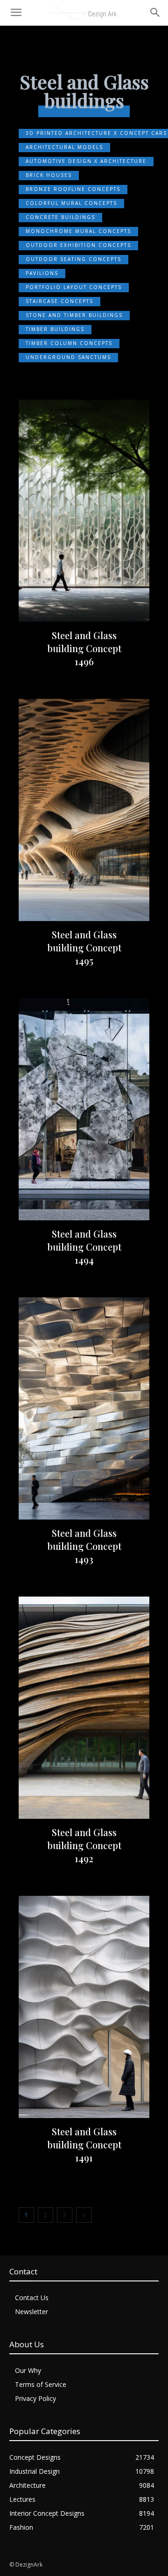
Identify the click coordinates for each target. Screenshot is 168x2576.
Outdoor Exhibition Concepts (78, 245)
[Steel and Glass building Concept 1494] (84, 1109)
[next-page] (84, 2215)
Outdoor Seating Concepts (73, 259)
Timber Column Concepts (69, 343)
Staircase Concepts (59, 301)
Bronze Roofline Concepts (73, 189)
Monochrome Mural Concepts (78, 231)
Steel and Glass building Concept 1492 (84, 1845)
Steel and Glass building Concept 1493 (84, 1546)
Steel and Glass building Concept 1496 (84, 648)
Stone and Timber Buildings (74, 315)
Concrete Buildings (60, 217)
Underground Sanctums (68, 357)
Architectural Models (64, 147)
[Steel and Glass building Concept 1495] (84, 810)
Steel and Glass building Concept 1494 (84, 1247)
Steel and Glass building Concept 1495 (84, 947)
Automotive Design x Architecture (86, 161)
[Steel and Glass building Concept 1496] (84, 511)
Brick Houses (49, 175)
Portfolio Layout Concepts (74, 287)
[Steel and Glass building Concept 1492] (84, 1708)
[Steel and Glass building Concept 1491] (84, 2007)
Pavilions (42, 273)
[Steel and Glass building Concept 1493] (84, 1408)
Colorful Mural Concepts (71, 203)
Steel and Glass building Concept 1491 (84, 2144)
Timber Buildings (55, 329)
